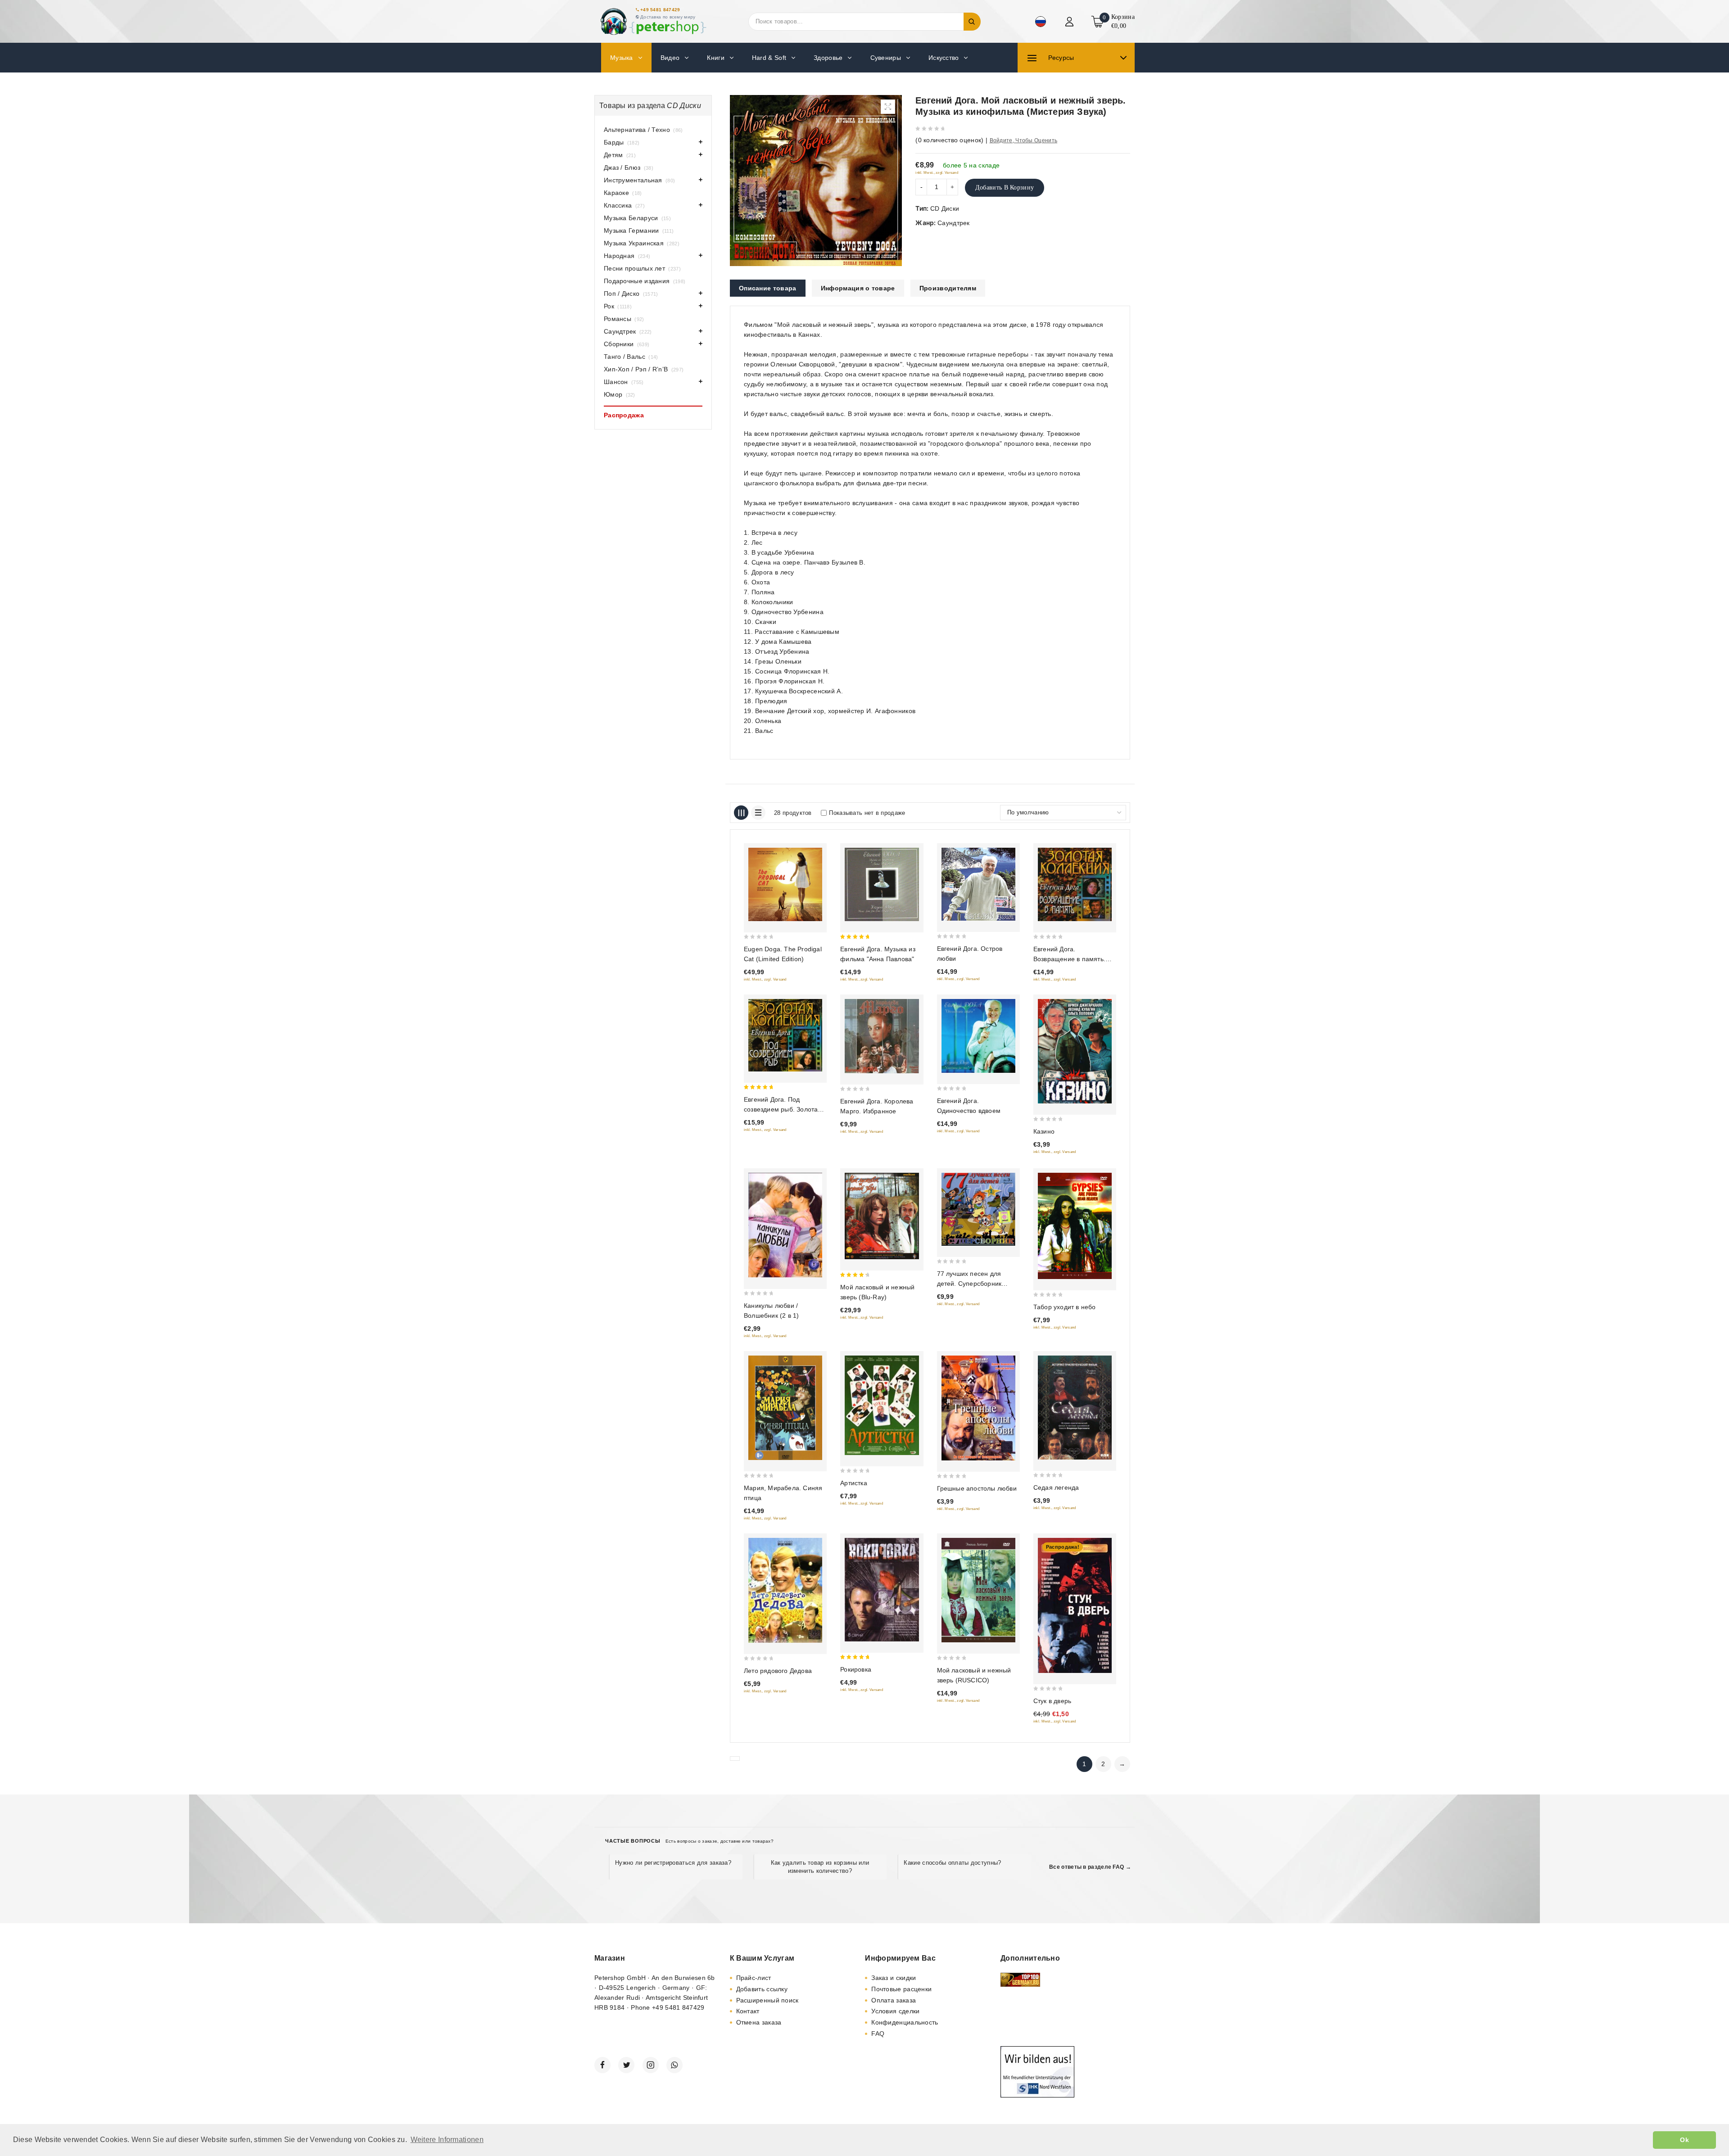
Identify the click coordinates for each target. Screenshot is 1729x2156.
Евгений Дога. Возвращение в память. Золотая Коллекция (1069, 959)
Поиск (972, 22)
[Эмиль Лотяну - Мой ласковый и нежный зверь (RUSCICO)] (978, 1590)
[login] (1070, 22)
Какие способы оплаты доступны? (952, 1863)
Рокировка (856, 1669)
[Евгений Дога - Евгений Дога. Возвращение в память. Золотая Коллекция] (1075, 884)
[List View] (758, 813)
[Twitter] (626, 2065)
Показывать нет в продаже (867, 813)
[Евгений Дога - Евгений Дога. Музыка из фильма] (882, 884)
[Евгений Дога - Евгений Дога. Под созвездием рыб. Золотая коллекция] (785, 1035)
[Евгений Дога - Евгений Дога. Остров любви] (978, 884)
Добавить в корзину (1005, 188)
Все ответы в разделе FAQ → (1090, 1867)
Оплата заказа (894, 2000)
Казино (1044, 1131)
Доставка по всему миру (668, 17)
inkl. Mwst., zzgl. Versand (937, 173)
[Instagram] (651, 2065)
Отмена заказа (759, 2022)
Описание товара (768, 288)
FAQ (878, 2034)
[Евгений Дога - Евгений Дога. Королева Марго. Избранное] (882, 1036)
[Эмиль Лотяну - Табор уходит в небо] (1075, 1226)
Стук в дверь (1052, 1701)
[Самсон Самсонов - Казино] (1075, 1051)
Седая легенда (1056, 1487)
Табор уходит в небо (1065, 1307)
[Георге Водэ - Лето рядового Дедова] (785, 1590)
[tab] (768, 288)
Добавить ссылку (762, 1989)
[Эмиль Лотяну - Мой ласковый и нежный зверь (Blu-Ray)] (882, 1216)
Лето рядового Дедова (778, 1671)
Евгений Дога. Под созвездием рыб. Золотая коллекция (783, 1109)
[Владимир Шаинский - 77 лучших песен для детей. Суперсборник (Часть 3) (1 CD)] (978, 1209)
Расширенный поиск (767, 2000)
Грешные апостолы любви (977, 1488)
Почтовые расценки (901, 1989)
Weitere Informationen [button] (447, 2140)
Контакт (748, 2011)
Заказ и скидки (894, 1978)
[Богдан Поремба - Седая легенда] (1075, 1408)
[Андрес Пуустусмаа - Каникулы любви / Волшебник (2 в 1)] (785, 1225)
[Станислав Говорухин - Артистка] (882, 1406)
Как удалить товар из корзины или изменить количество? (820, 1867)
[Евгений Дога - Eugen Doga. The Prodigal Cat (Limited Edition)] (785, 884)
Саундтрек (954, 223)
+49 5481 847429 (660, 10)
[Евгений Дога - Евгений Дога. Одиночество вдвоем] (978, 1036)
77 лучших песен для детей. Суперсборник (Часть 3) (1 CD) (969, 1284)
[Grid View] (741, 813)
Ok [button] (1684, 2140)
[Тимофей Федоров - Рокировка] (882, 1590)
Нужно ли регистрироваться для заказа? (673, 1863)
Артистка (854, 1483)
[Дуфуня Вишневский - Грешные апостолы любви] (978, 1408)
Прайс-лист (754, 1978)
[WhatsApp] (674, 2065)
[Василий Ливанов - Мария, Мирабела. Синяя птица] (785, 1408)
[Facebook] (602, 2065)
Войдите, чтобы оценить (1024, 140)
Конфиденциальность (905, 2022)
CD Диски (945, 208)
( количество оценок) (949, 140)
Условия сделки (895, 2011)
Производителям (948, 288)
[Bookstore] (653, 21)
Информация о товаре (858, 288)
